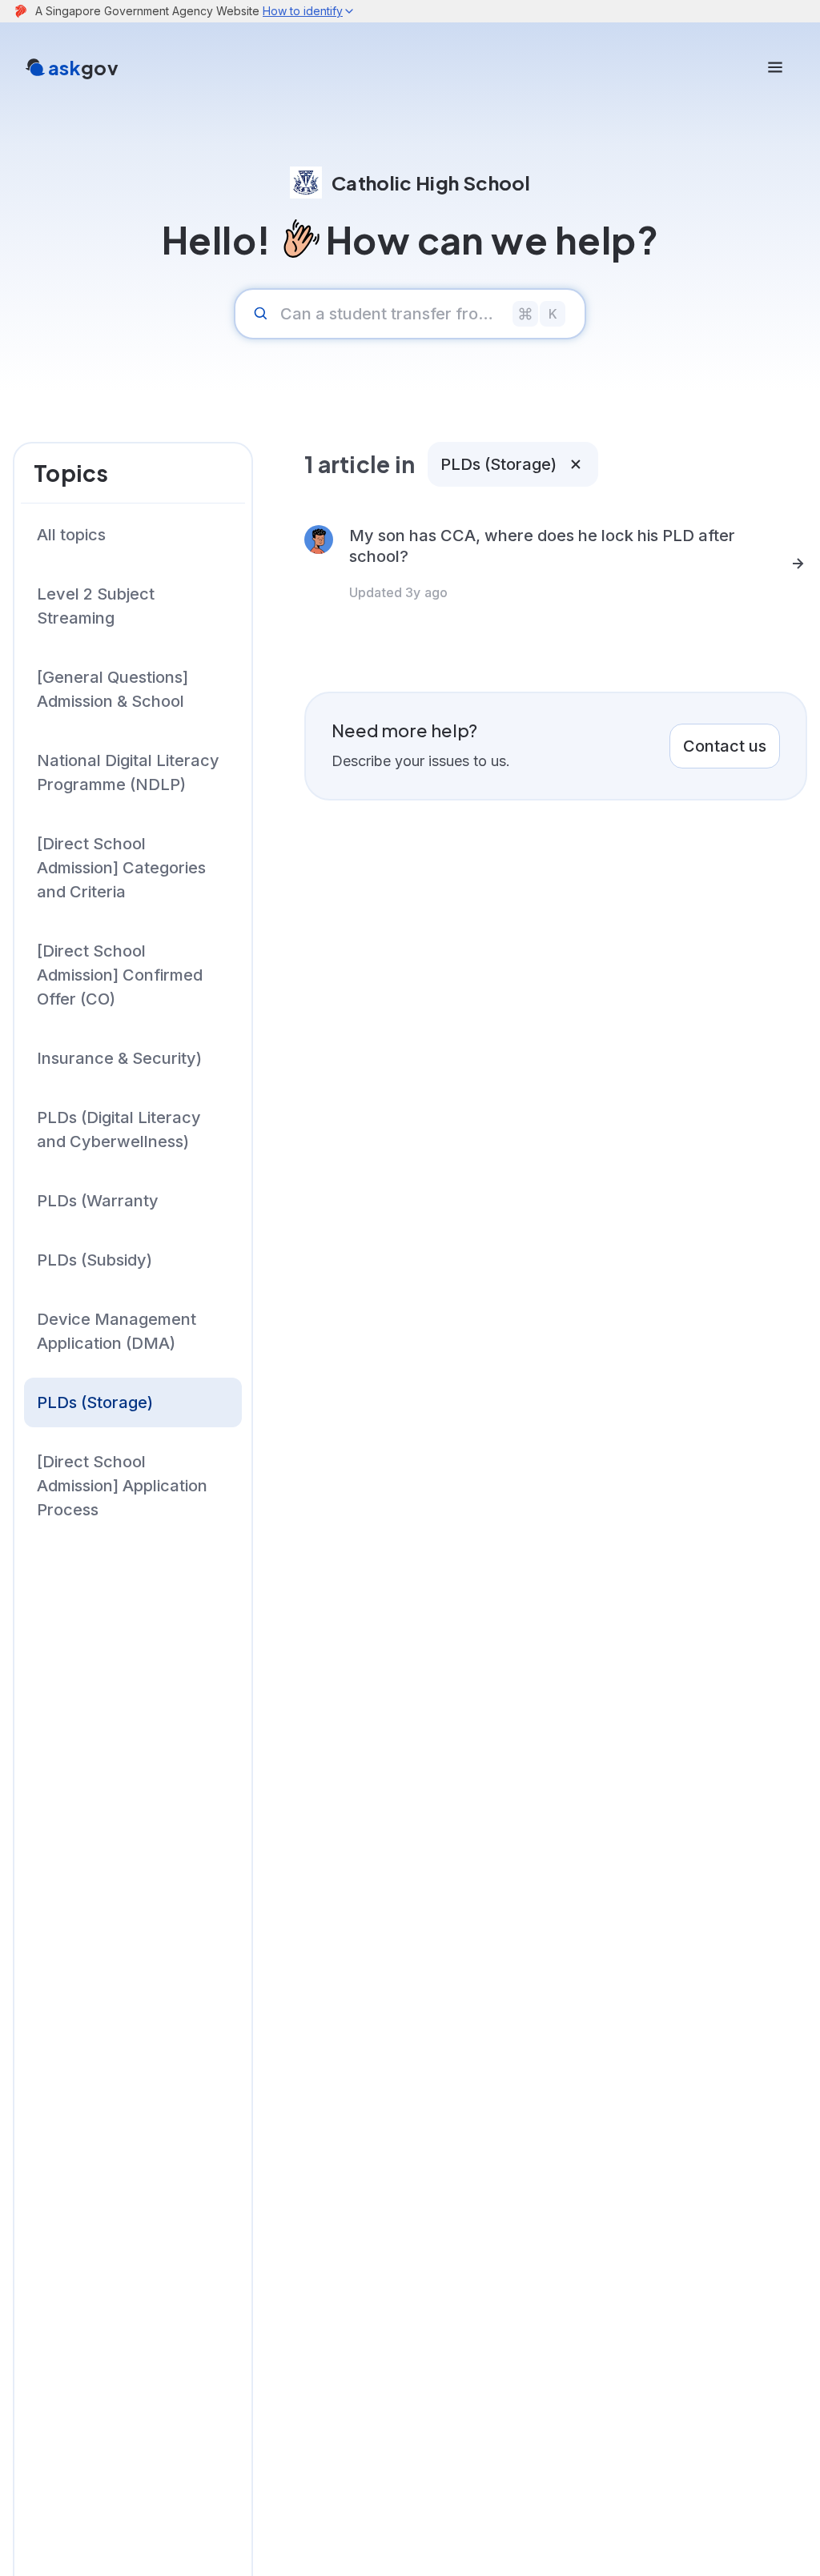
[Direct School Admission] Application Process (122, 1486)
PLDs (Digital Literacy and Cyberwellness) (119, 1130)
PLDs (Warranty (98, 1201)
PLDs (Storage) (95, 1402)
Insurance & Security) (119, 1058)
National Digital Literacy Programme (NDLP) (128, 772)
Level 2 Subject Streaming (96, 606)
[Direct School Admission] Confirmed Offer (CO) (120, 975)
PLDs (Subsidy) (94, 1260)
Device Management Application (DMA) (117, 1331)
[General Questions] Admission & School (113, 689)
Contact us (725, 746)
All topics (71, 535)
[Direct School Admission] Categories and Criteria (121, 868)
